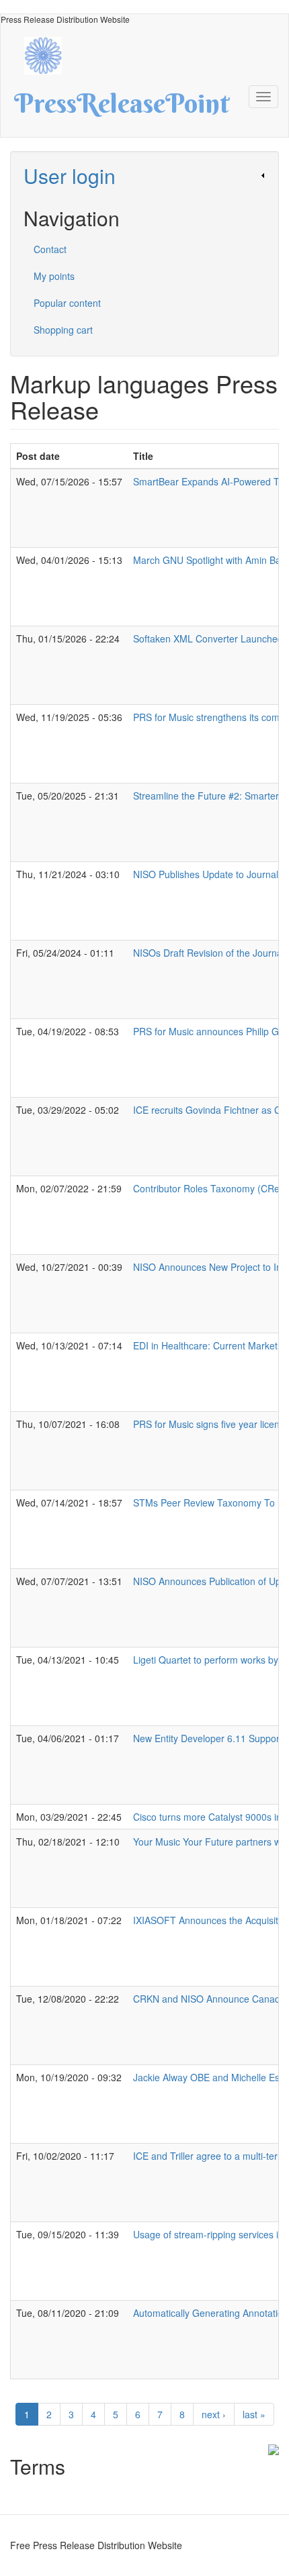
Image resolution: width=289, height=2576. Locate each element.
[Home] (50, 54)
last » (254, 2414)
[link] (144, 176)
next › (214, 2414)
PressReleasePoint (122, 108)
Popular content (67, 303)
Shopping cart (63, 330)
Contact (50, 249)
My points (54, 276)
